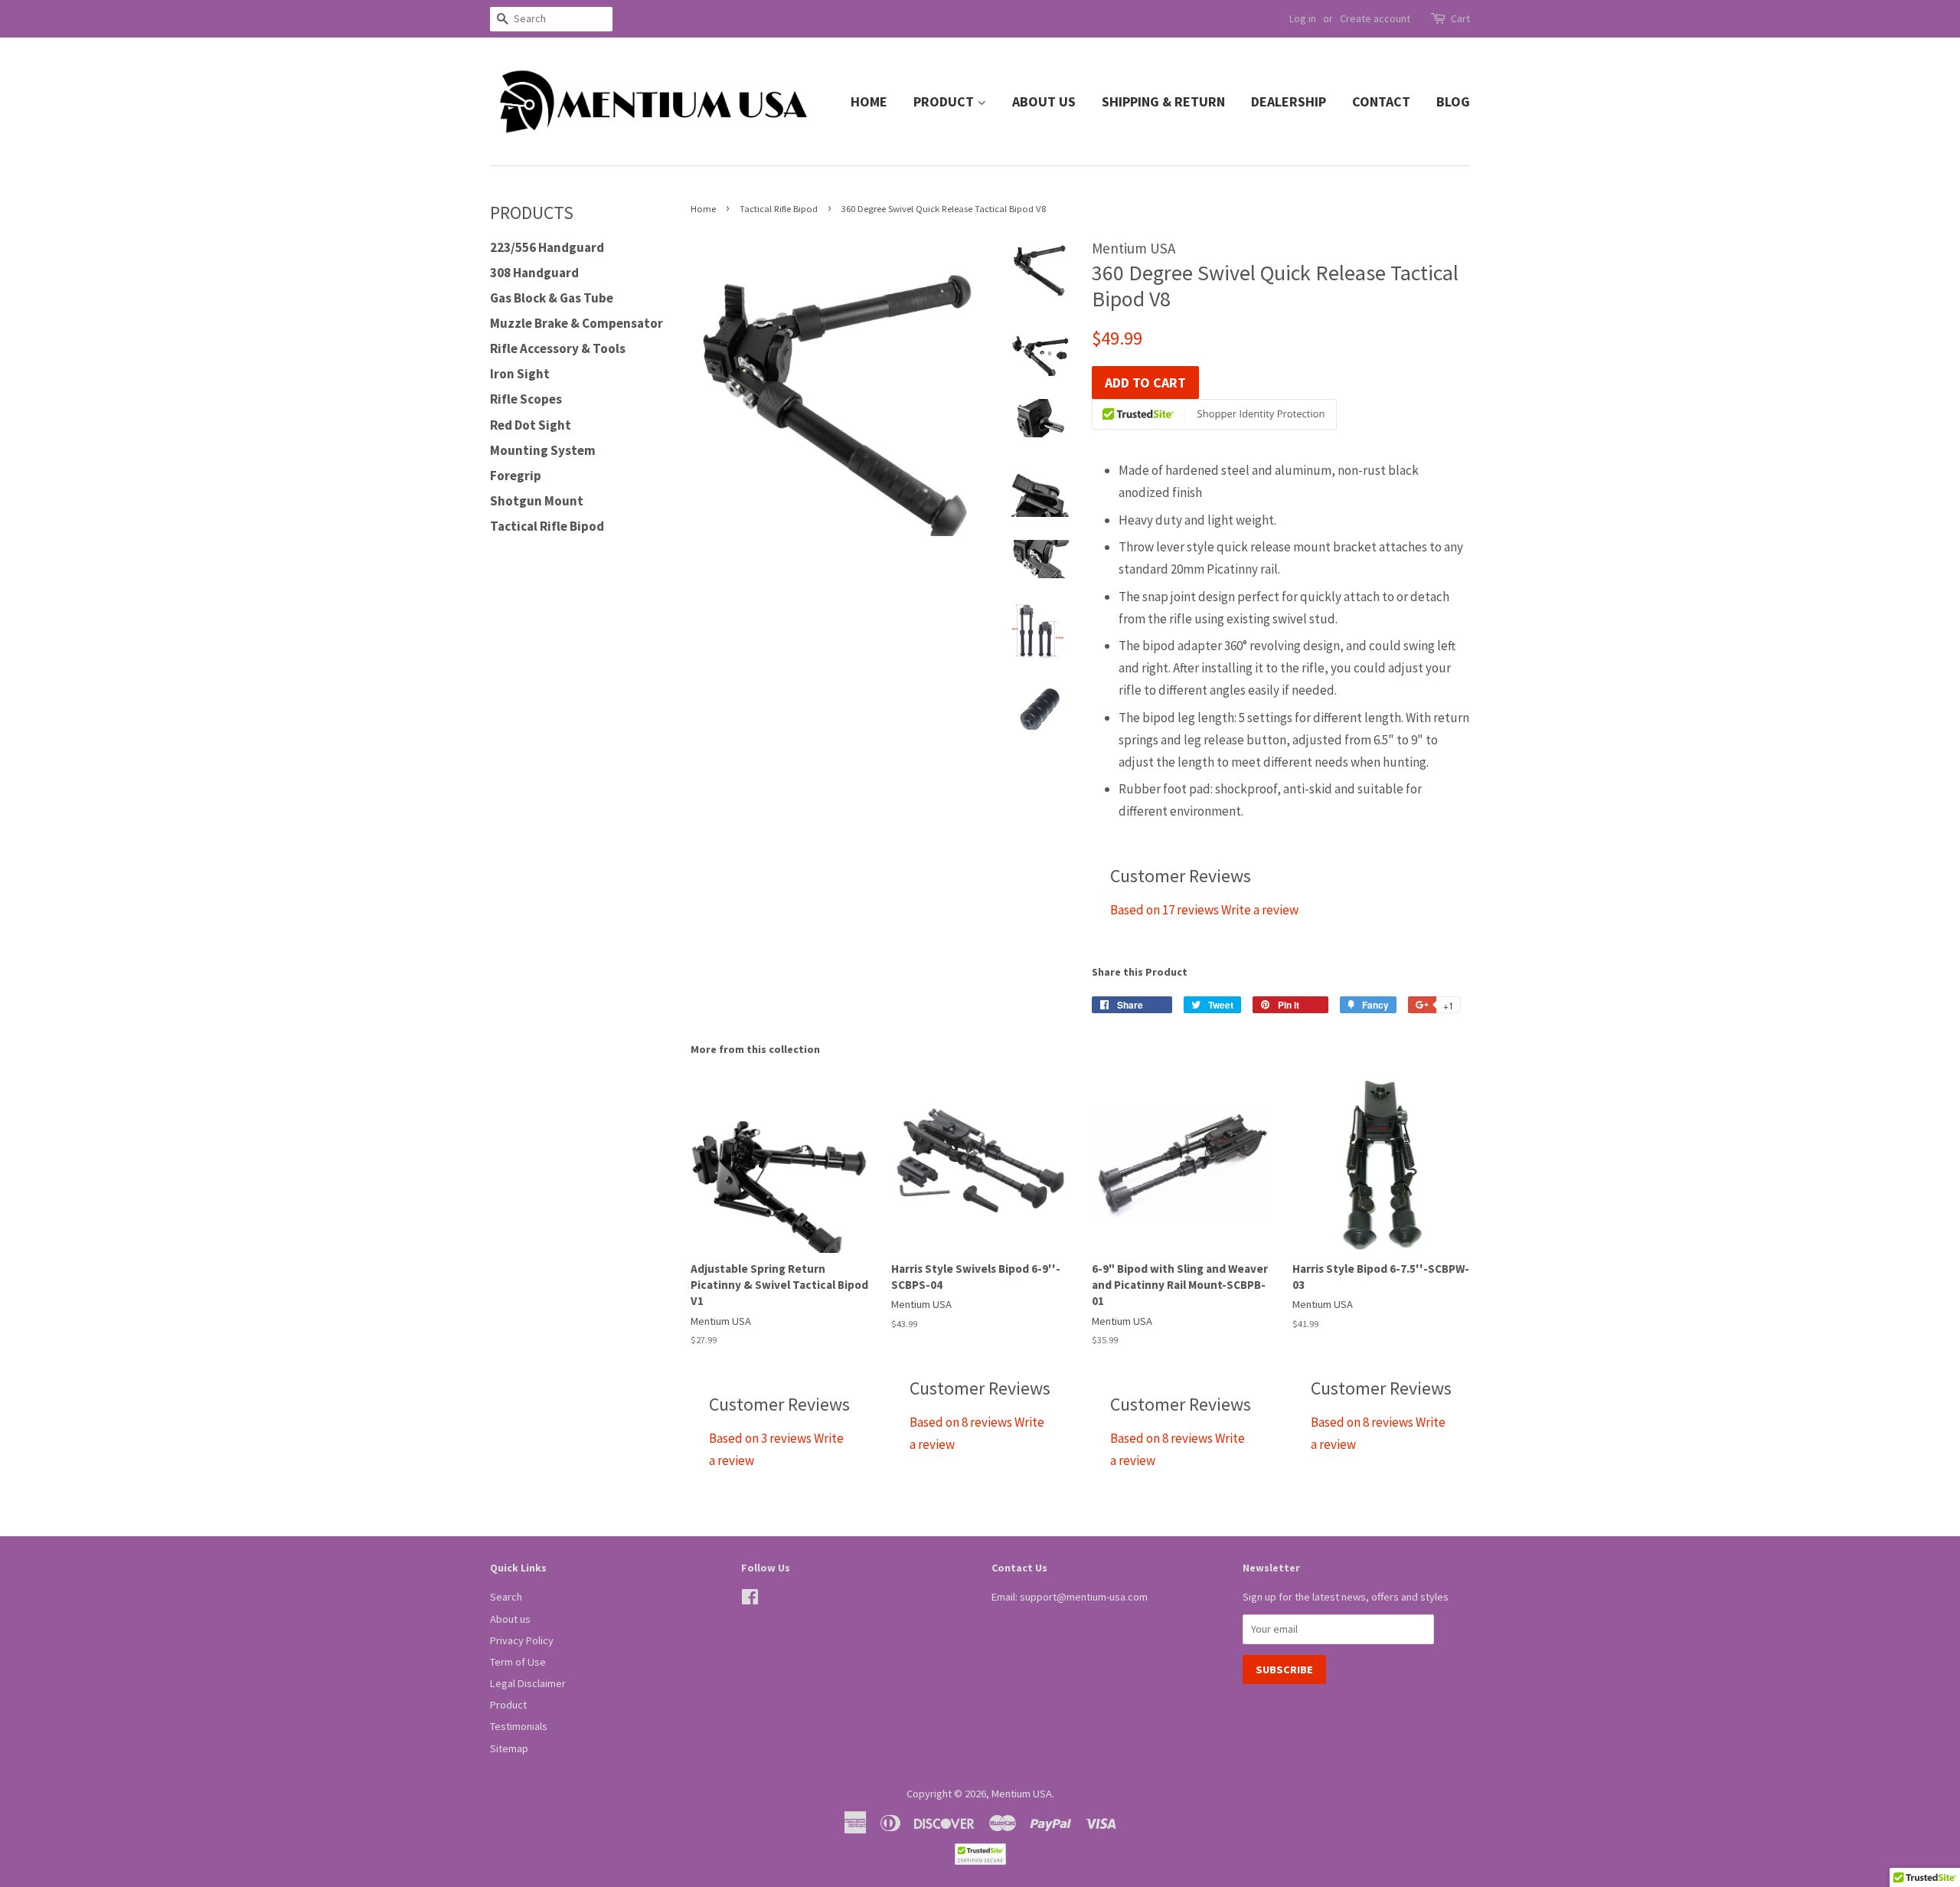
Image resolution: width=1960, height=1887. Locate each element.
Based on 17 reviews (1165, 910)
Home (869, 101)
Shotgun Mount (537, 501)
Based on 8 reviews (961, 1422)
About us (1044, 101)
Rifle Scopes (526, 399)
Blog (1453, 101)
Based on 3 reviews (760, 1438)
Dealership (1289, 101)
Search (506, 1597)
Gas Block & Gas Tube (552, 298)
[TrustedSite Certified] (1214, 414)
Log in (1303, 18)
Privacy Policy (522, 1640)
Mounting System (543, 450)
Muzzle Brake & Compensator (577, 323)
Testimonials (519, 1726)
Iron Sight (520, 374)
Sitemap (509, 1748)
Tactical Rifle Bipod (547, 526)
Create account (1375, 18)
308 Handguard (534, 273)
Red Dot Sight (531, 425)
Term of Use (518, 1662)
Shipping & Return (1163, 101)
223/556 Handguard (547, 247)
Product (945, 101)
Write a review (1260, 910)
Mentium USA (1022, 1794)
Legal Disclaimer (528, 1683)
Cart (1460, 18)
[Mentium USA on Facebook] (750, 1600)
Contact (1381, 101)
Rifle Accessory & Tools (558, 348)
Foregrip (516, 476)
